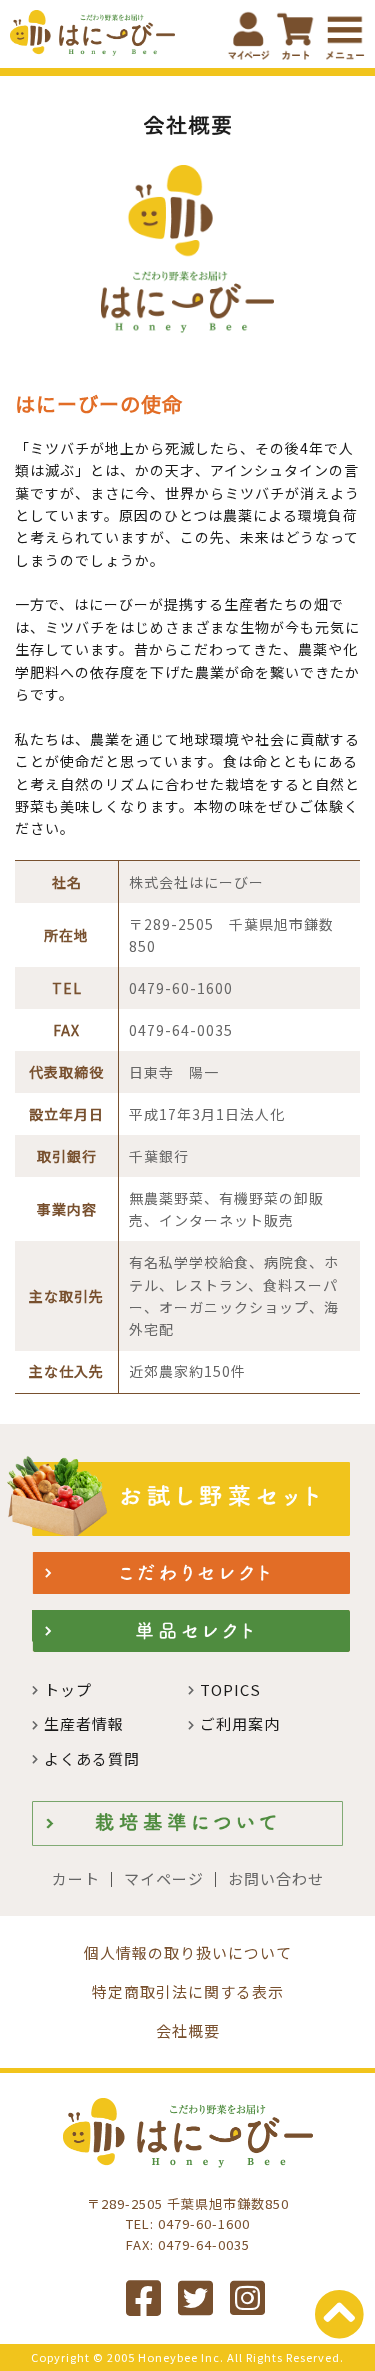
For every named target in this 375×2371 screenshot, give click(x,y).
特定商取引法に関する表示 (188, 1991)
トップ (68, 1689)
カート (76, 1878)
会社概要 (188, 2030)
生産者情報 (84, 1723)
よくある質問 (92, 1758)
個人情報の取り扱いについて (188, 1952)
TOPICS (230, 1689)
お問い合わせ (276, 1878)
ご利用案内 (240, 1723)
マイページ (164, 1878)
